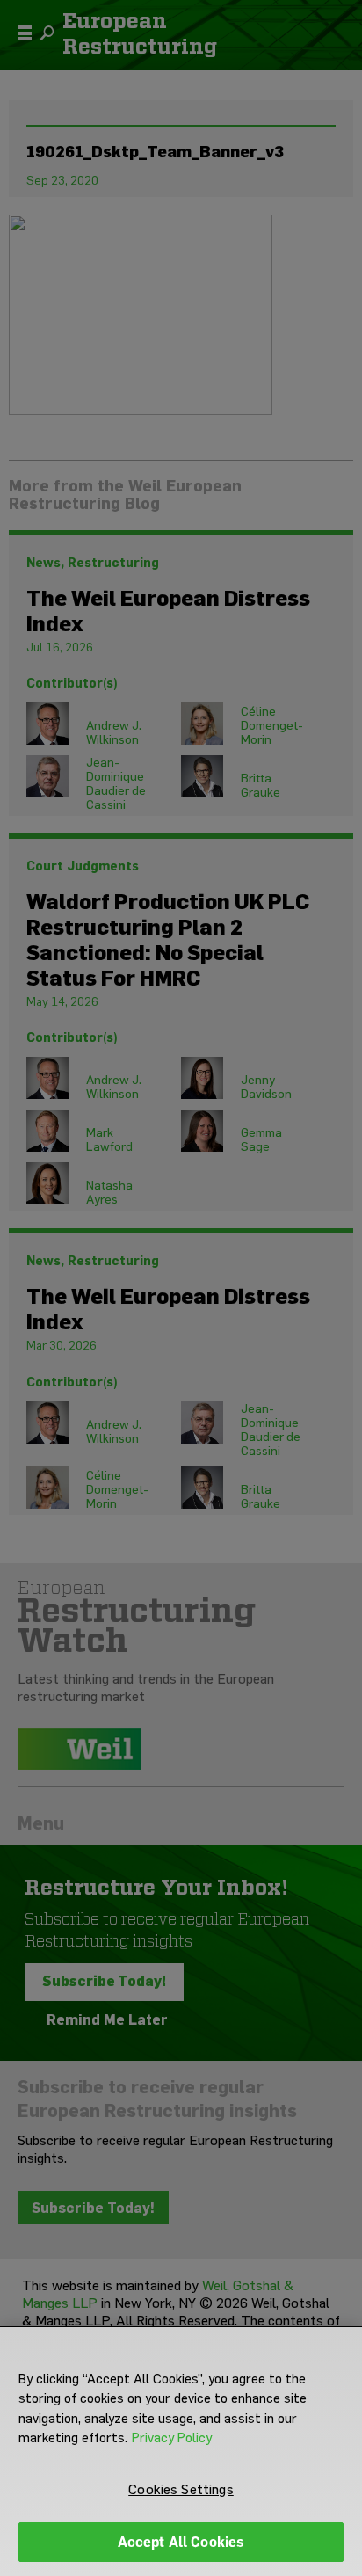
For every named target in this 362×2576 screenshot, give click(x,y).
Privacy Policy (172, 2438)
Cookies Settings (181, 2489)
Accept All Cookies (181, 2542)
